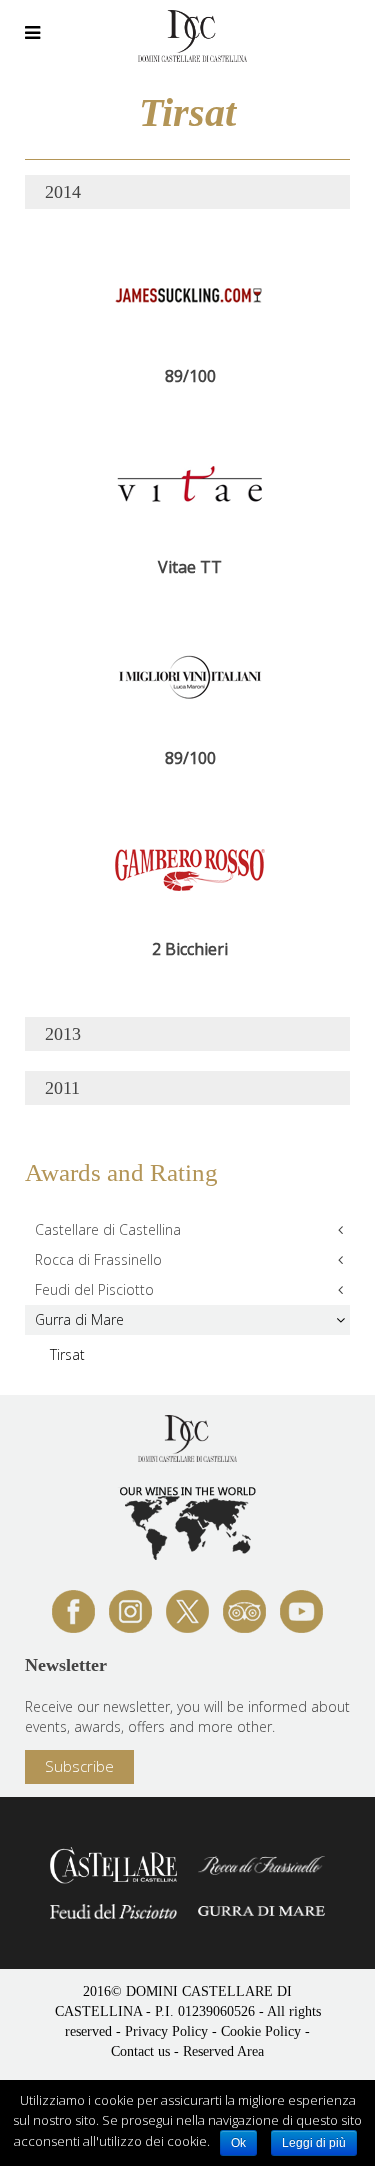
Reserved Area (223, 2051)
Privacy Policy (166, 2031)
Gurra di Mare (79, 1319)
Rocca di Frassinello (98, 1259)
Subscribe (79, 1766)
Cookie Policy (261, 2031)
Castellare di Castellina (108, 1229)
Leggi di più (314, 2143)
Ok (238, 2143)
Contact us (140, 2051)
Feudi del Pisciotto (94, 1289)
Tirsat (67, 1354)
